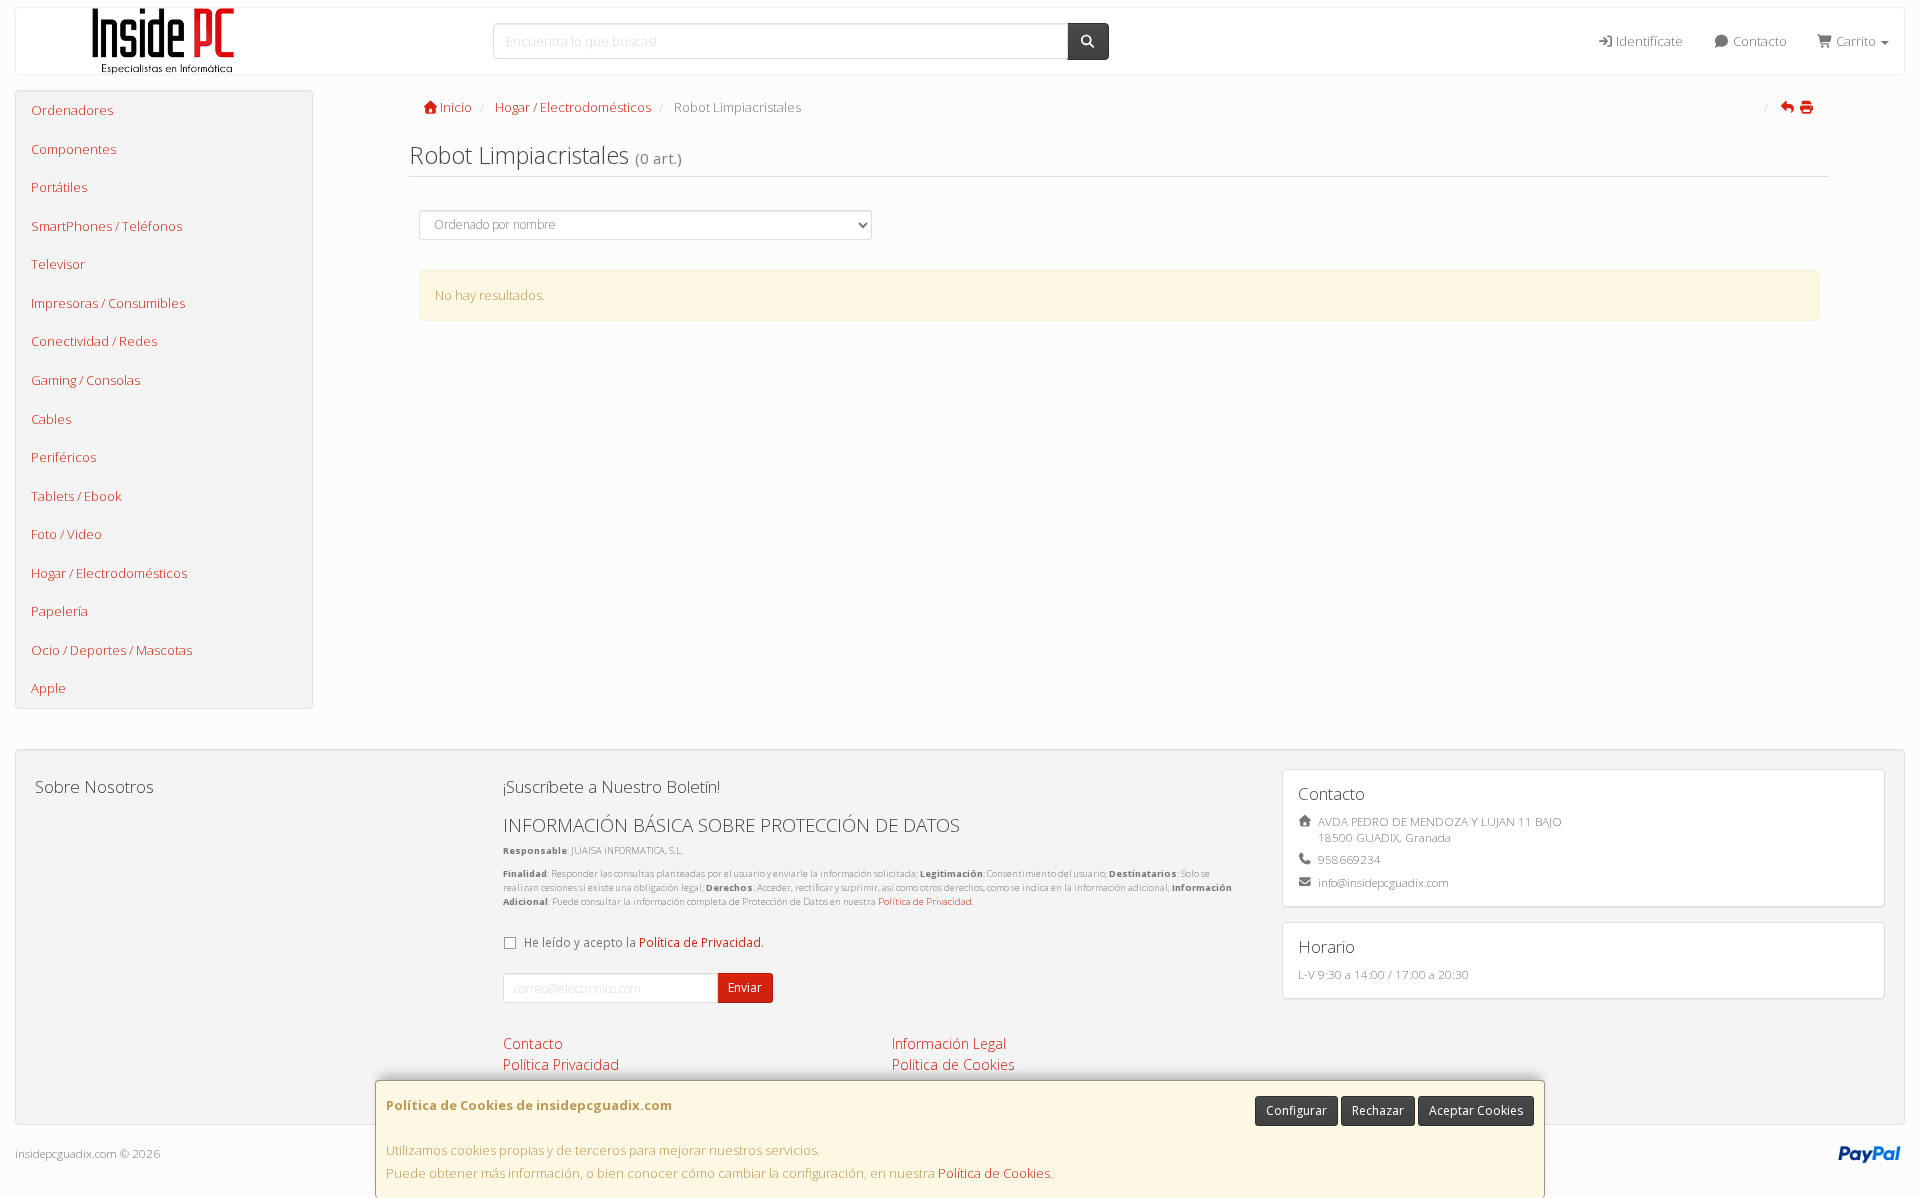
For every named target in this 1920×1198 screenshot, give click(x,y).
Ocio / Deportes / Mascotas (111, 650)
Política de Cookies (994, 1173)
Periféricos (63, 457)
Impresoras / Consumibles (108, 303)
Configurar (1296, 1110)
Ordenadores (72, 110)
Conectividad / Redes (94, 341)
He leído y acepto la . (644, 942)
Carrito (1856, 41)
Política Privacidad (561, 1064)
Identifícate (1648, 41)
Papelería (59, 611)
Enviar (745, 987)
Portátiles (59, 187)
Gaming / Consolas (85, 380)
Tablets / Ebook (76, 496)
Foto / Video (66, 534)
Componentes (73, 149)
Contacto (1758, 41)
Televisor (58, 264)
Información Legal (949, 1043)
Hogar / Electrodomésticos (109, 573)
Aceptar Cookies (1476, 1110)
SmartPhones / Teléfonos (106, 226)
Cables (51, 419)
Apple (48, 688)
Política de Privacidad (925, 901)
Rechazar (1378, 1110)
